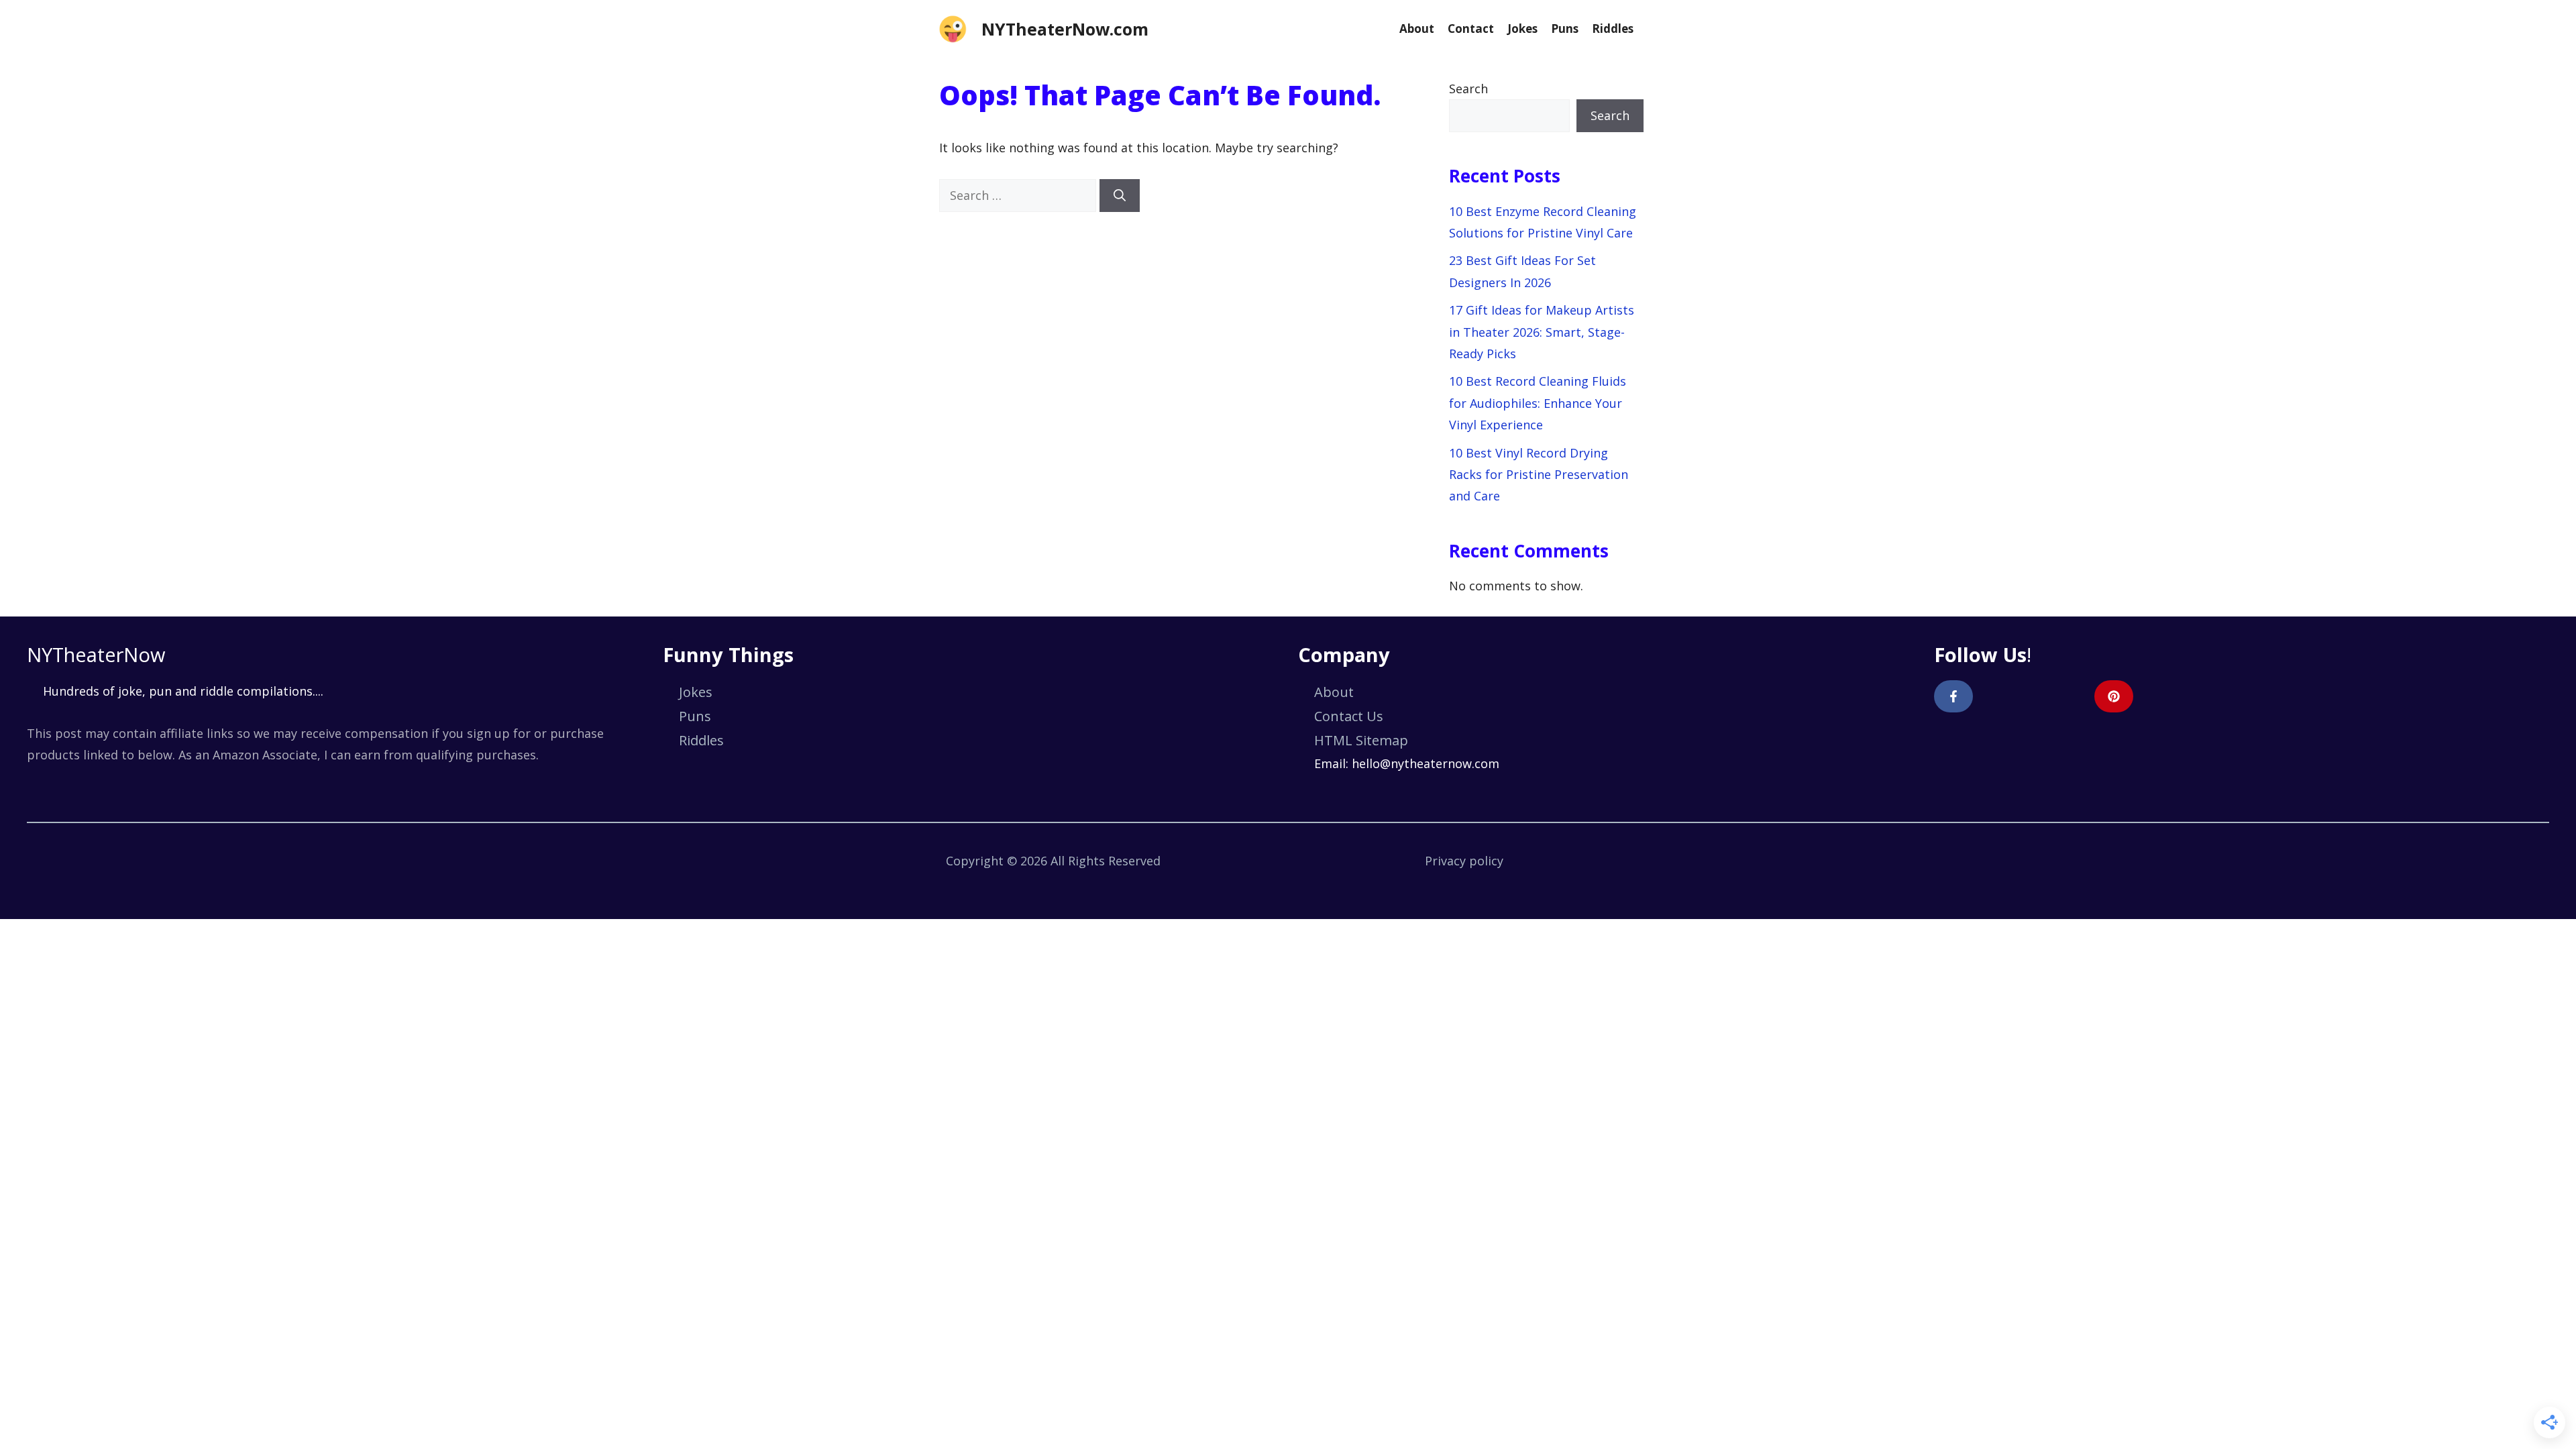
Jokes (1522, 29)
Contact (1471, 29)
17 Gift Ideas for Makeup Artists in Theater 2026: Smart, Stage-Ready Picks (1542, 332)
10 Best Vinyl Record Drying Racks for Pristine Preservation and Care (1539, 475)
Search (1468, 89)
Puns (1565, 29)
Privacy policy (1464, 861)
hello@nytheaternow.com (1426, 763)
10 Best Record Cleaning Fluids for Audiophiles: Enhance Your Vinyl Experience (1538, 403)
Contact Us (1349, 716)
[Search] (1120, 196)
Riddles (1613, 29)
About (1417, 29)
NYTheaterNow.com (1065, 29)
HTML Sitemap (1361, 740)
